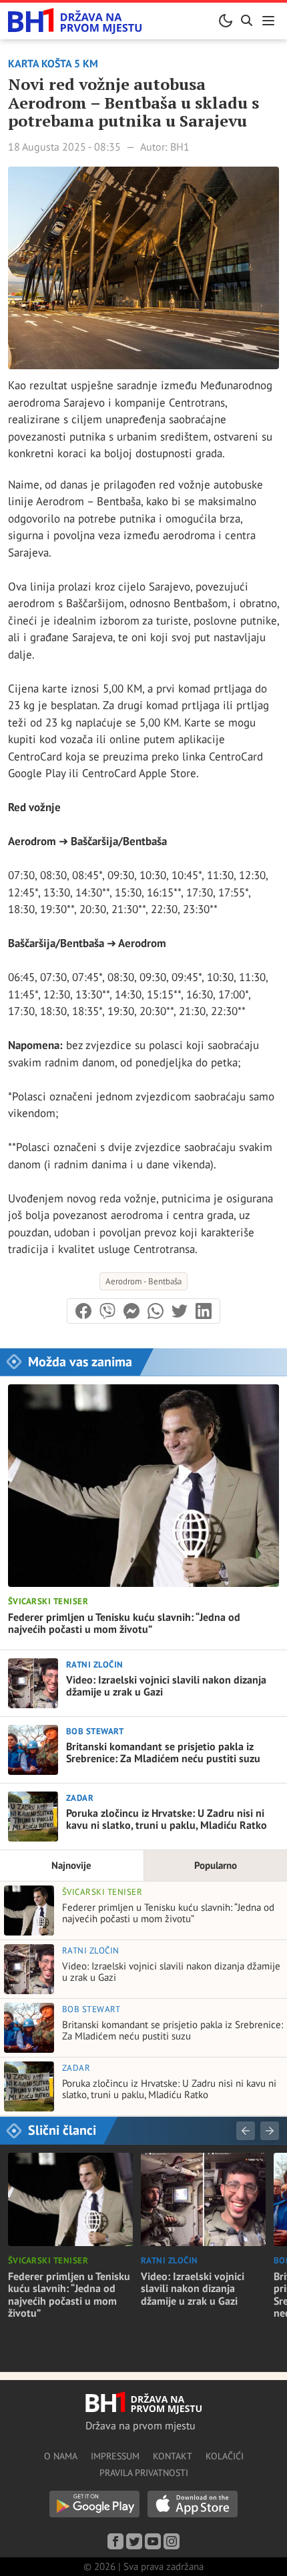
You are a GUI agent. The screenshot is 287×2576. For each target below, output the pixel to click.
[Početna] (75, 21)
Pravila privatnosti (144, 2473)
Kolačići (225, 2456)
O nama (61, 2456)
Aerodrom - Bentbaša (143, 1281)
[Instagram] (172, 2541)
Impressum (115, 2456)
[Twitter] (134, 2541)
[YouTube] (153, 2541)
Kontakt (173, 2456)
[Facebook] (115, 2541)
